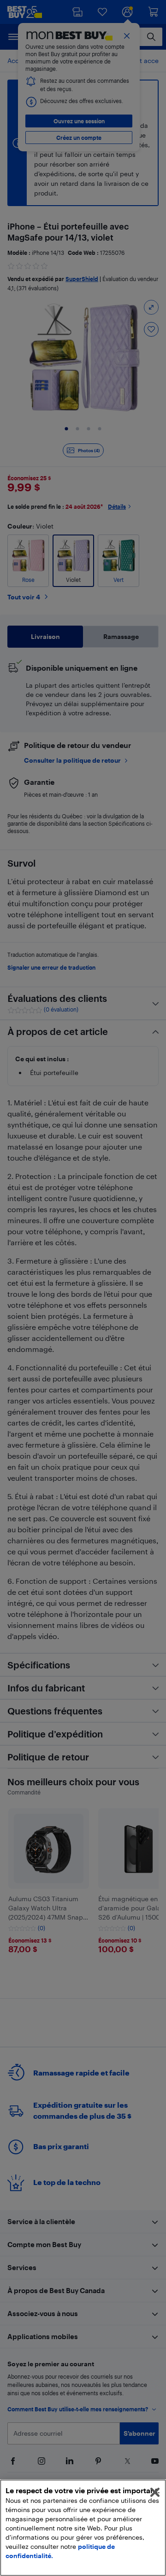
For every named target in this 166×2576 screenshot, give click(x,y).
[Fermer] (155, 2492)
